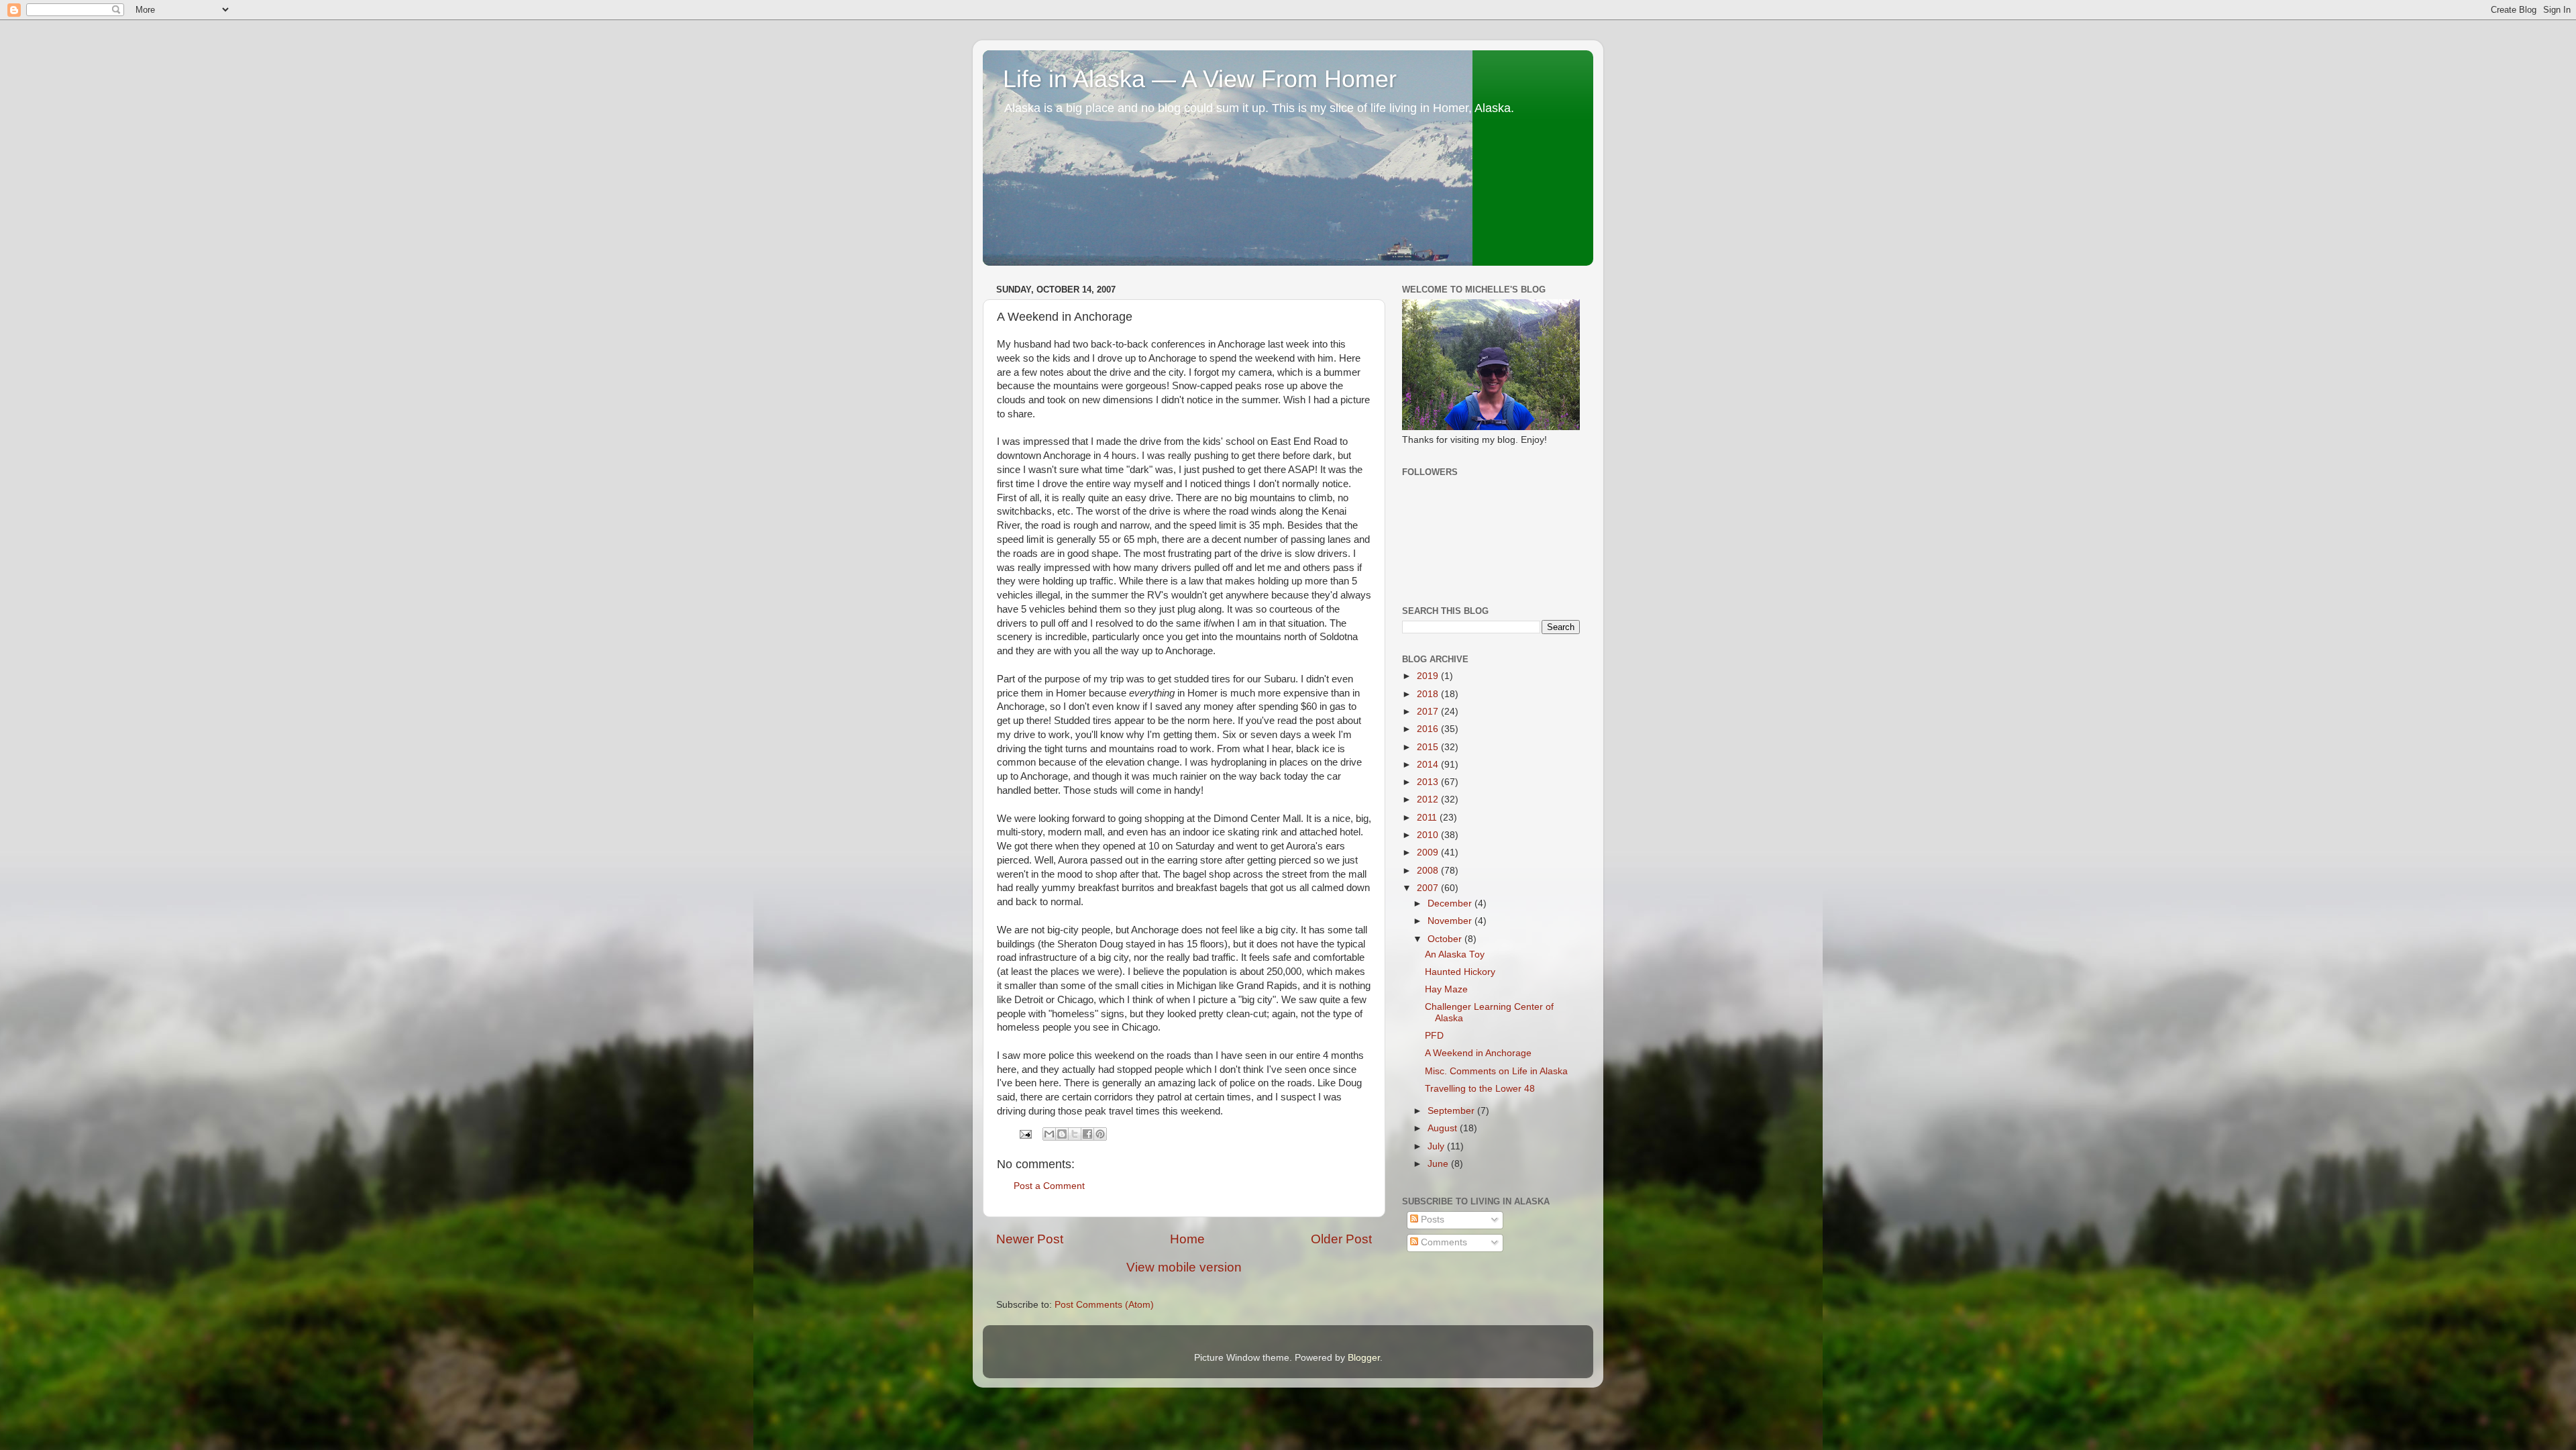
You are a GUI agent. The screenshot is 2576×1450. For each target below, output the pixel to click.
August (1444, 1128)
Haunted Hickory (1460, 972)
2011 (1428, 818)
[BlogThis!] (1062, 1134)
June (1439, 1164)
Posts (1431, 1220)
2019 (1429, 676)
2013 (1429, 782)
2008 (1429, 871)
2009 (1429, 852)
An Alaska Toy (1455, 954)
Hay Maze (1446, 989)
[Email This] (1049, 1134)
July (1437, 1146)
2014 (1429, 765)
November (1451, 921)
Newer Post (1030, 1239)
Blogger (1364, 1358)
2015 (1429, 747)
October (1446, 939)
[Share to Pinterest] (1100, 1134)
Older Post (1341, 1239)
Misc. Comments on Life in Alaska (1496, 1071)
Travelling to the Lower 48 (1480, 1089)
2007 (1429, 888)
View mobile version (1184, 1267)
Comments (1443, 1242)
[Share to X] (1075, 1134)
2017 (1429, 712)
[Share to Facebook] (1087, 1134)
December (1451, 903)
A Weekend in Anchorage (1478, 1053)
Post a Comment (1049, 1186)
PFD (1434, 1036)
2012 (1429, 799)
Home (1187, 1239)
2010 (1429, 835)
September (1452, 1111)
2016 (1429, 729)
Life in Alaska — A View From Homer (1200, 79)
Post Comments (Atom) (1104, 1305)
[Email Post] (1025, 1134)
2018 (1429, 694)
